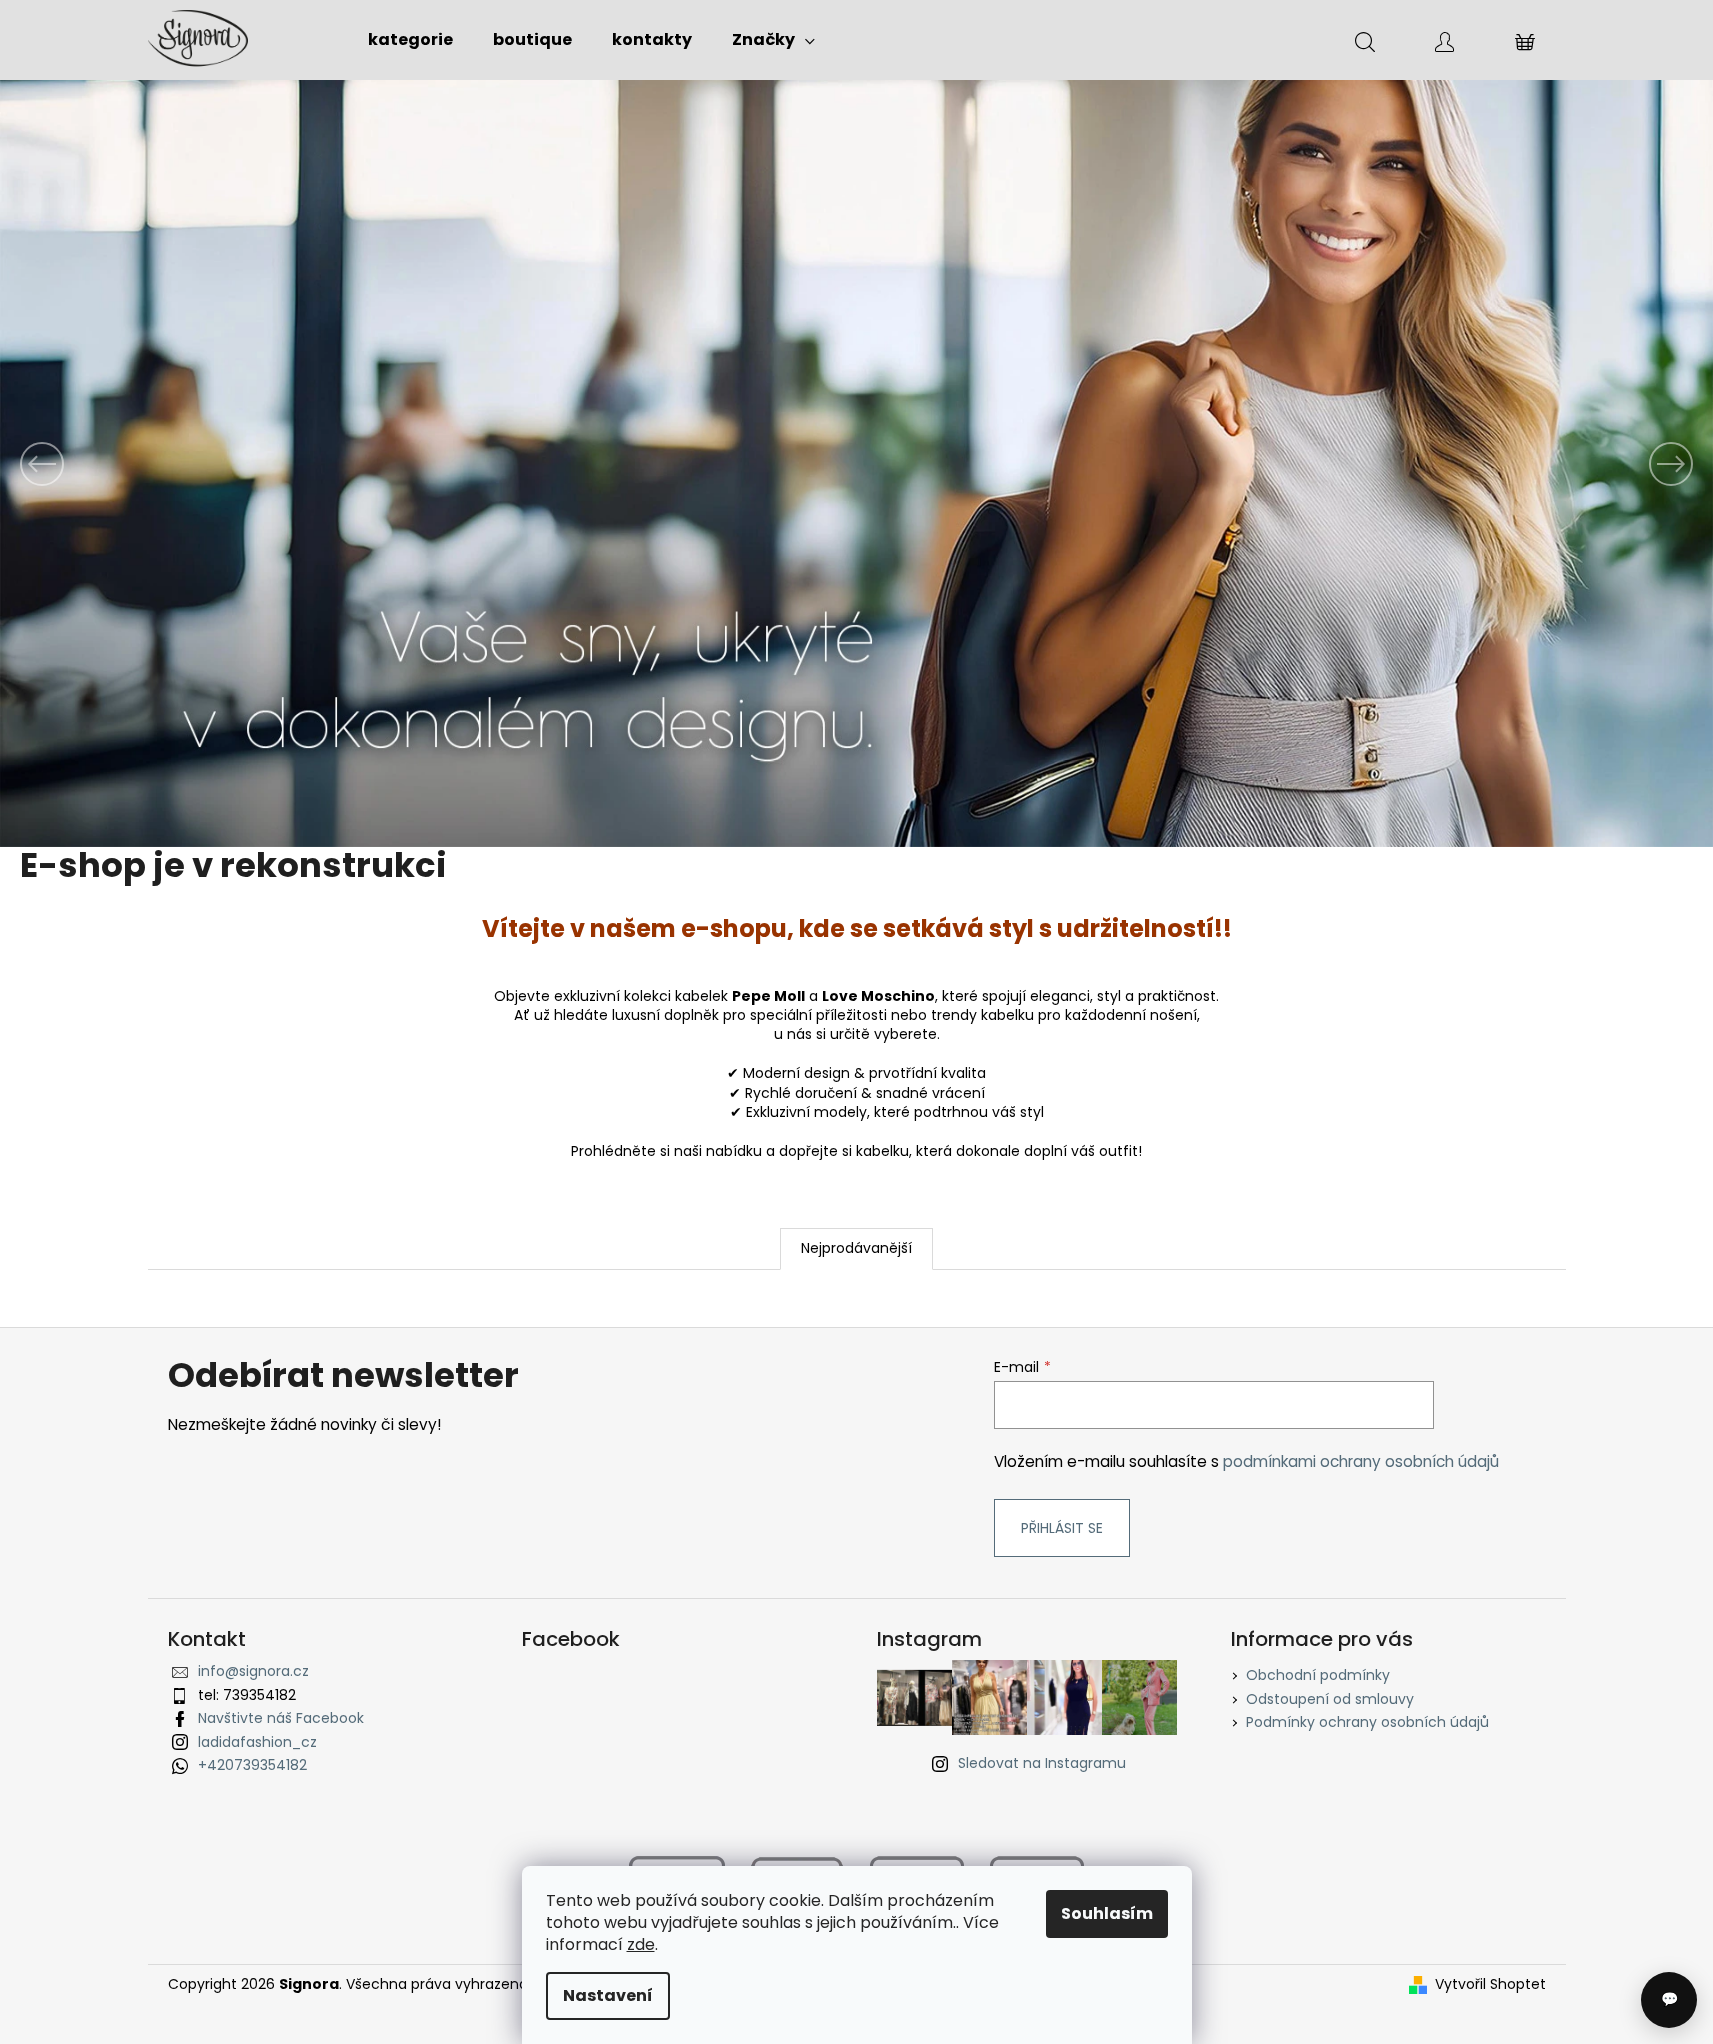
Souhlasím (1107, 1913)
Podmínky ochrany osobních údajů (1367, 1722)
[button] (128, 463)
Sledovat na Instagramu (1042, 1763)
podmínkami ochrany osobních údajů (1361, 1461)
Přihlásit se (1062, 1528)
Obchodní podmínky (1318, 1675)
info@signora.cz (253, 1671)
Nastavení (608, 1995)
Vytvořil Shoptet (1490, 1984)
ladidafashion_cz (257, 1742)
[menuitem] (410, 40)
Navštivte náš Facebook (281, 1718)
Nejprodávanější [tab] (856, 1248)
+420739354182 (252, 1765)
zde (641, 1944)
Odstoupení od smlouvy (1330, 1699)
